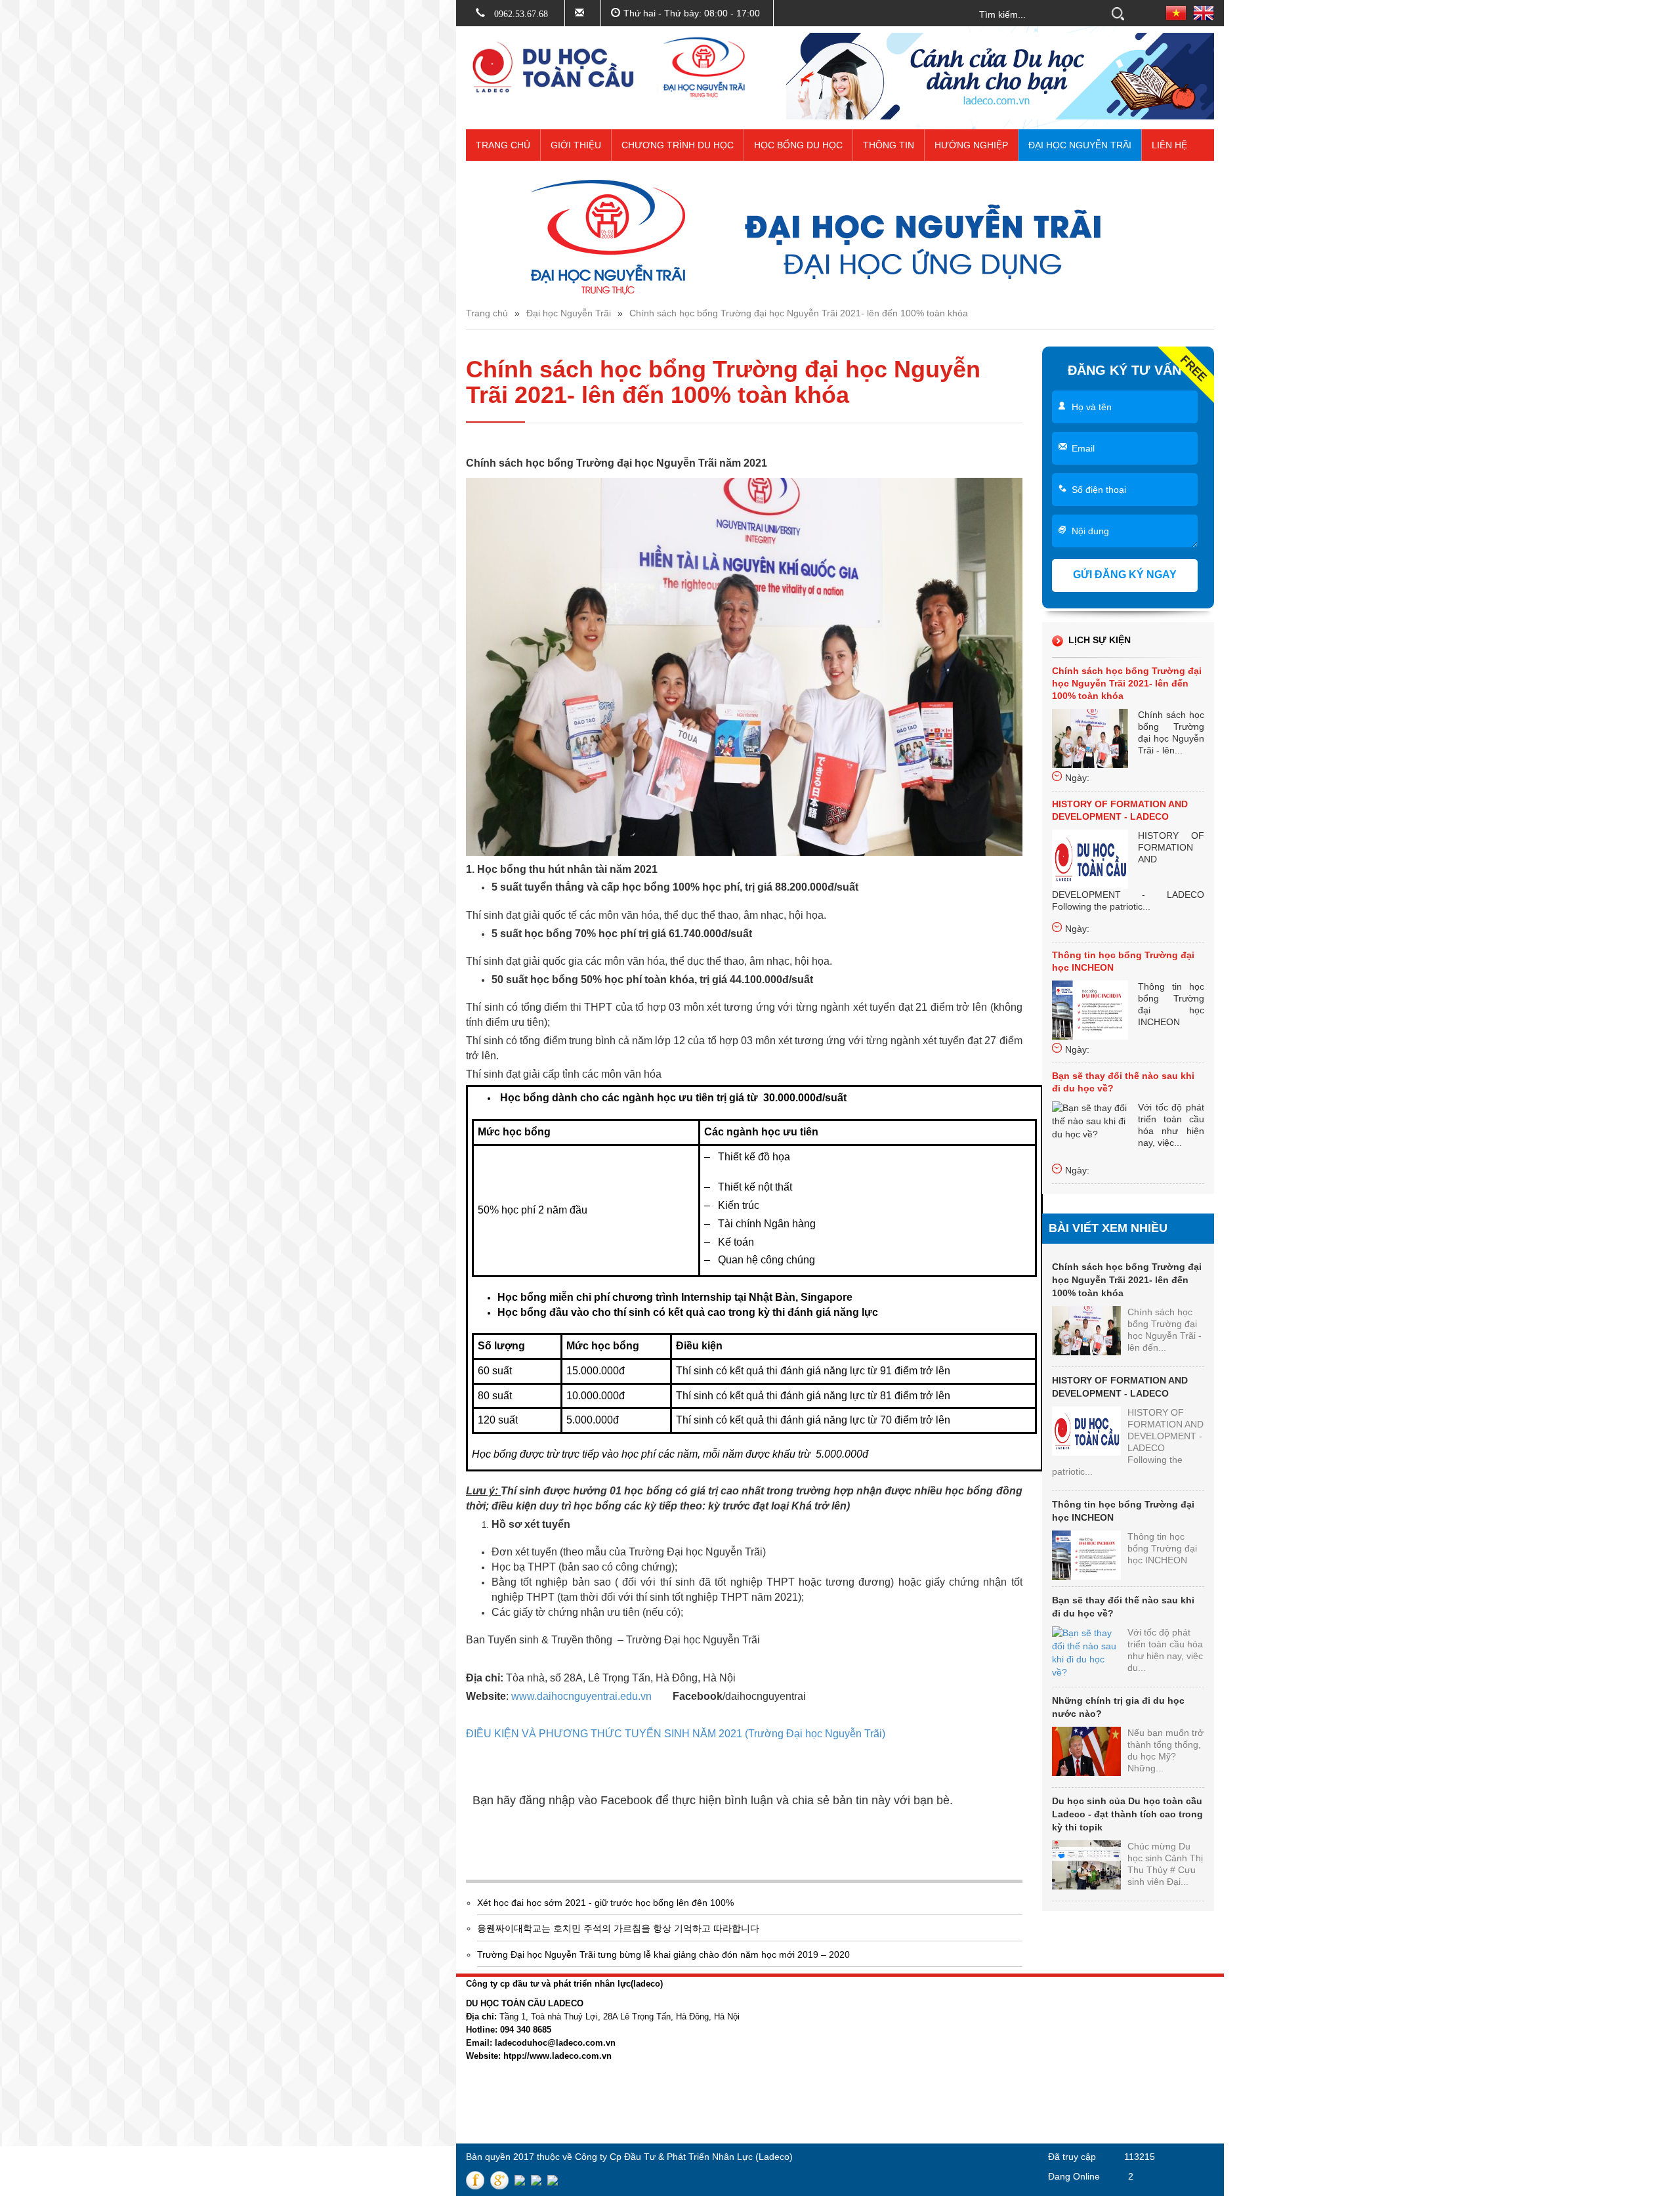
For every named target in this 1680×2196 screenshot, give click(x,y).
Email (1083, 448)
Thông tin (889, 145)
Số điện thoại (1099, 490)
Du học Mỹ (927, 2085)
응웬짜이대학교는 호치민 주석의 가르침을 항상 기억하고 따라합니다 (618, 1928)
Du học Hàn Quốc (941, 2033)
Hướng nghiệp (971, 145)
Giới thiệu (576, 145)
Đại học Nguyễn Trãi (1080, 145)
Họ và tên (1092, 407)
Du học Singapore (942, 2120)
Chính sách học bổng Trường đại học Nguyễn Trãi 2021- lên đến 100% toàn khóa (799, 313)
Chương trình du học (678, 145)
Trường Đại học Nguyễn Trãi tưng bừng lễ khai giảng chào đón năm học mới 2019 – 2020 (663, 1954)
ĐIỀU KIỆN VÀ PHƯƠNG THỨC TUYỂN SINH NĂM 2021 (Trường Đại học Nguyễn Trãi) (676, 1734)
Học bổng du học (798, 145)
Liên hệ (1169, 145)
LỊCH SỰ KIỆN (1100, 640)
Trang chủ (503, 145)
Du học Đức (929, 2068)
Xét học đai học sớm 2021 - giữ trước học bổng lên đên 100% (605, 1903)
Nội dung (1090, 531)
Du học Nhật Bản (940, 2051)
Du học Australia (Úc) (948, 2103)
